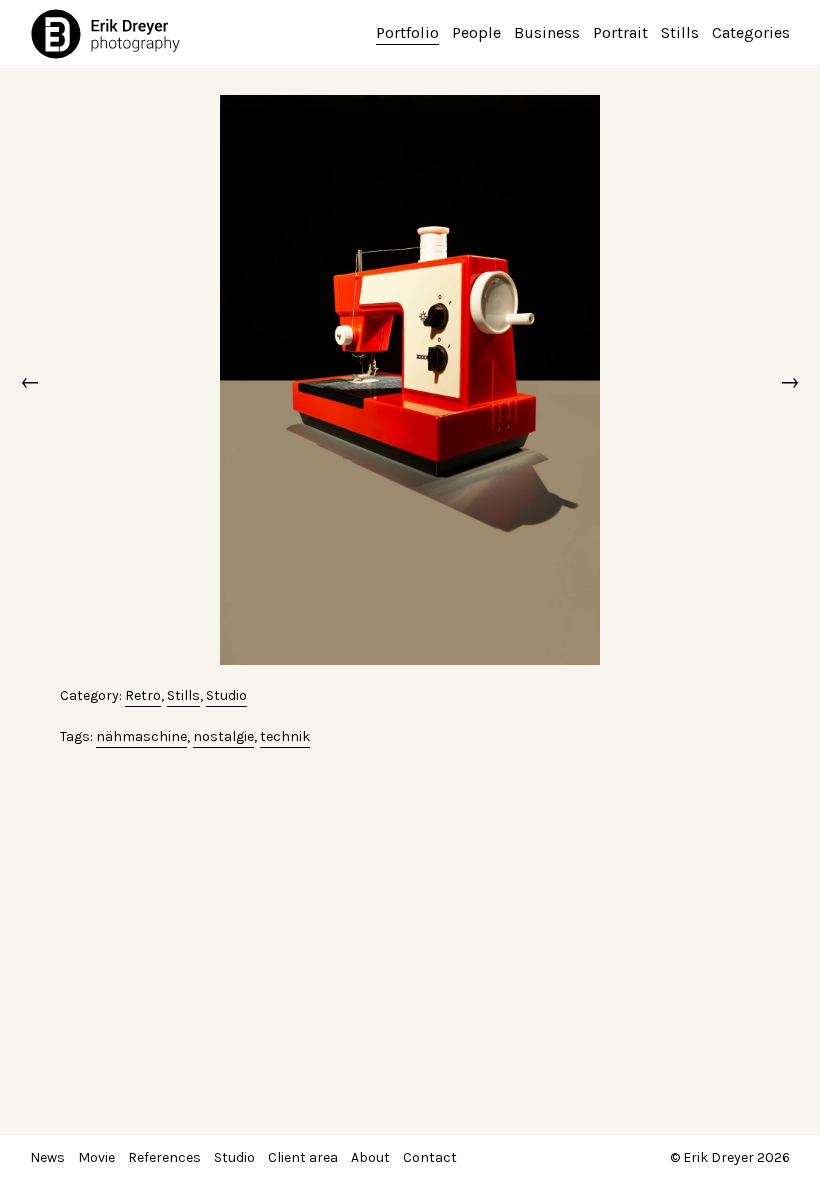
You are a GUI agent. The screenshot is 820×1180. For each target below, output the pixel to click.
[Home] (110, 33)
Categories (751, 32)
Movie (96, 1157)
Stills (680, 32)
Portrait (620, 32)
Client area (303, 1157)
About (370, 1157)
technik (285, 736)
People (476, 32)
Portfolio (407, 32)
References (164, 1157)
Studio (226, 695)
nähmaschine (141, 736)
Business (547, 32)
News (47, 1157)
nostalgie (223, 736)
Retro (143, 695)
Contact (430, 1157)
